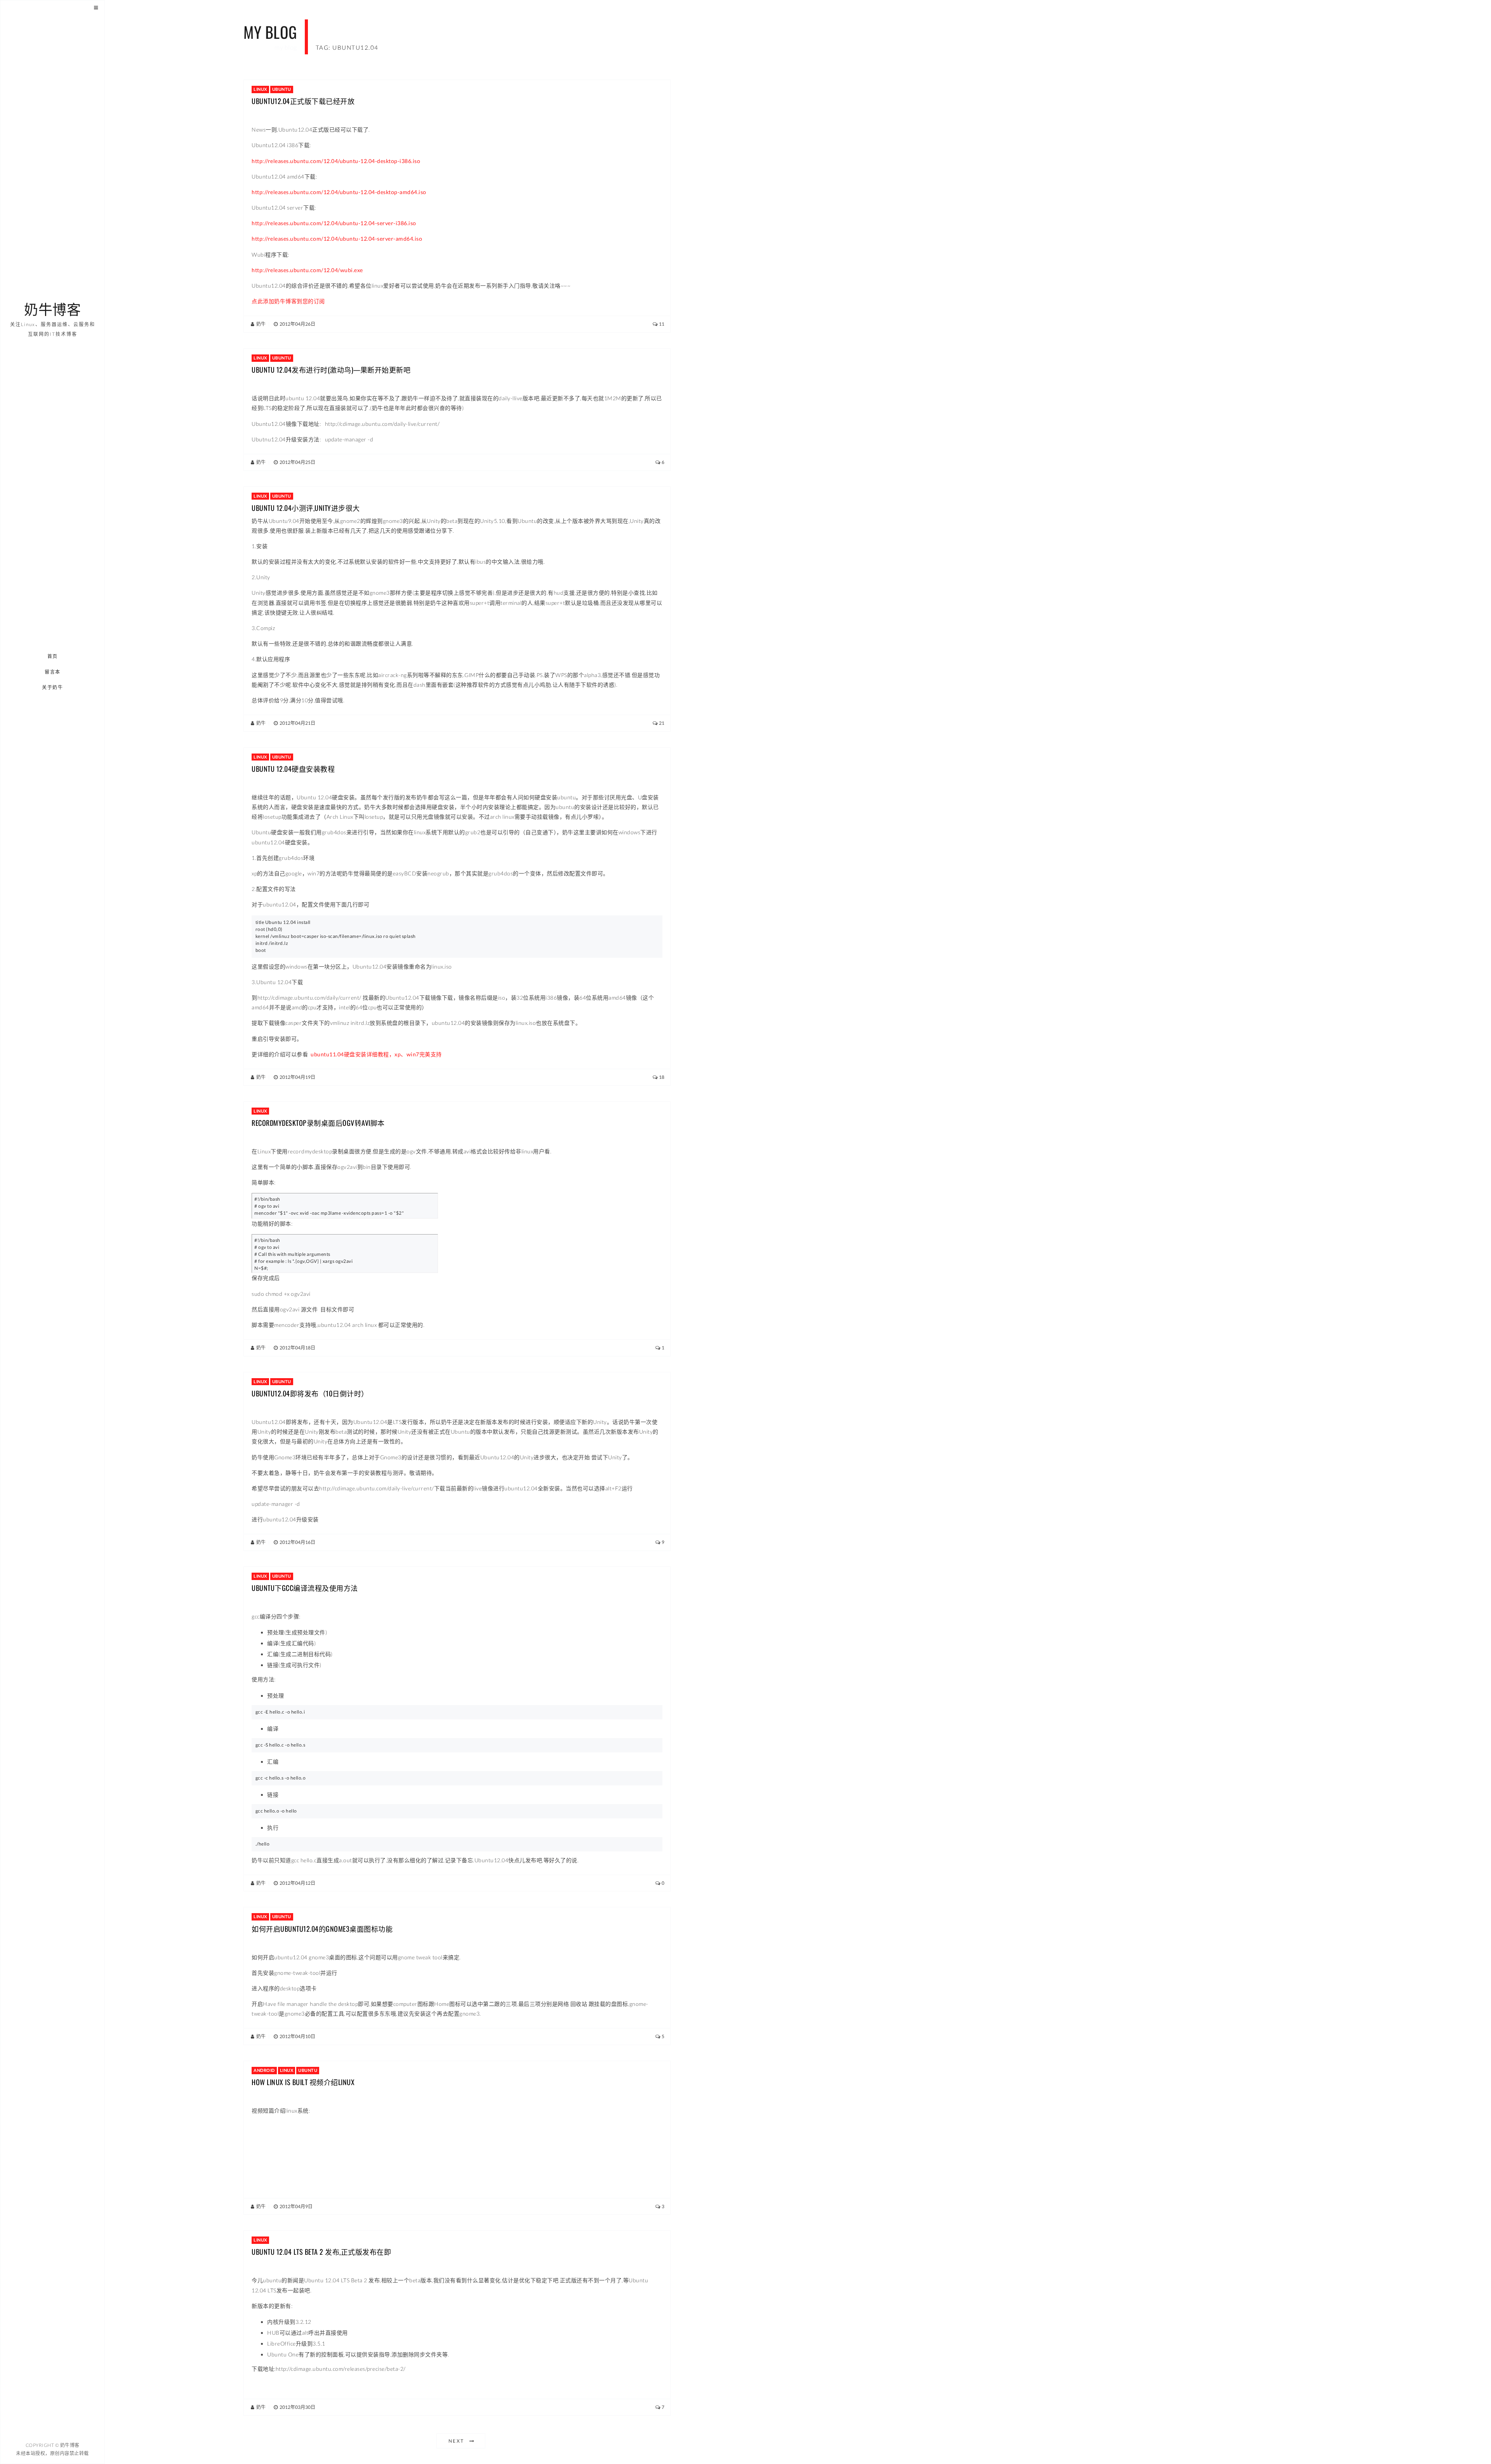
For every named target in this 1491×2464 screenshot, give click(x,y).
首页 (53, 656)
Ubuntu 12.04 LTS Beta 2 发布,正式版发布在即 (321, 2252)
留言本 (53, 672)
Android (264, 2070)
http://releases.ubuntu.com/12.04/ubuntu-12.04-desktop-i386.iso (336, 161)
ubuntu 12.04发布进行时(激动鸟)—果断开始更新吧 (331, 370)
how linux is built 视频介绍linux (303, 2082)
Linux (260, 89)
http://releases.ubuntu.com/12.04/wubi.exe (307, 270)
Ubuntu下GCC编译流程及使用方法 (305, 1588)
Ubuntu (282, 89)
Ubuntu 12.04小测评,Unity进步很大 (306, 508)
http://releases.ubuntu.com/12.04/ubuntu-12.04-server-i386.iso (334, 223)
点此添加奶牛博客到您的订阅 (288, 301)
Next (456, 2441)
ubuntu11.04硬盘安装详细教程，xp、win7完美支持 (376, 1054)
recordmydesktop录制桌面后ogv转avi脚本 (318, 1123)
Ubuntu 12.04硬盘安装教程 (293, 769)
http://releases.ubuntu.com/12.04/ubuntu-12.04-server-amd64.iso (337, 239)
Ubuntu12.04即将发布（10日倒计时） (310, 1393)
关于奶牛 (53, 687)
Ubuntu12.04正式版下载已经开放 (303, 101)
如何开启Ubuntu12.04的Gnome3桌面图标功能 (322, 1929)
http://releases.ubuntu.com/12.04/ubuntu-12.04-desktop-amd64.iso (339, 192)
